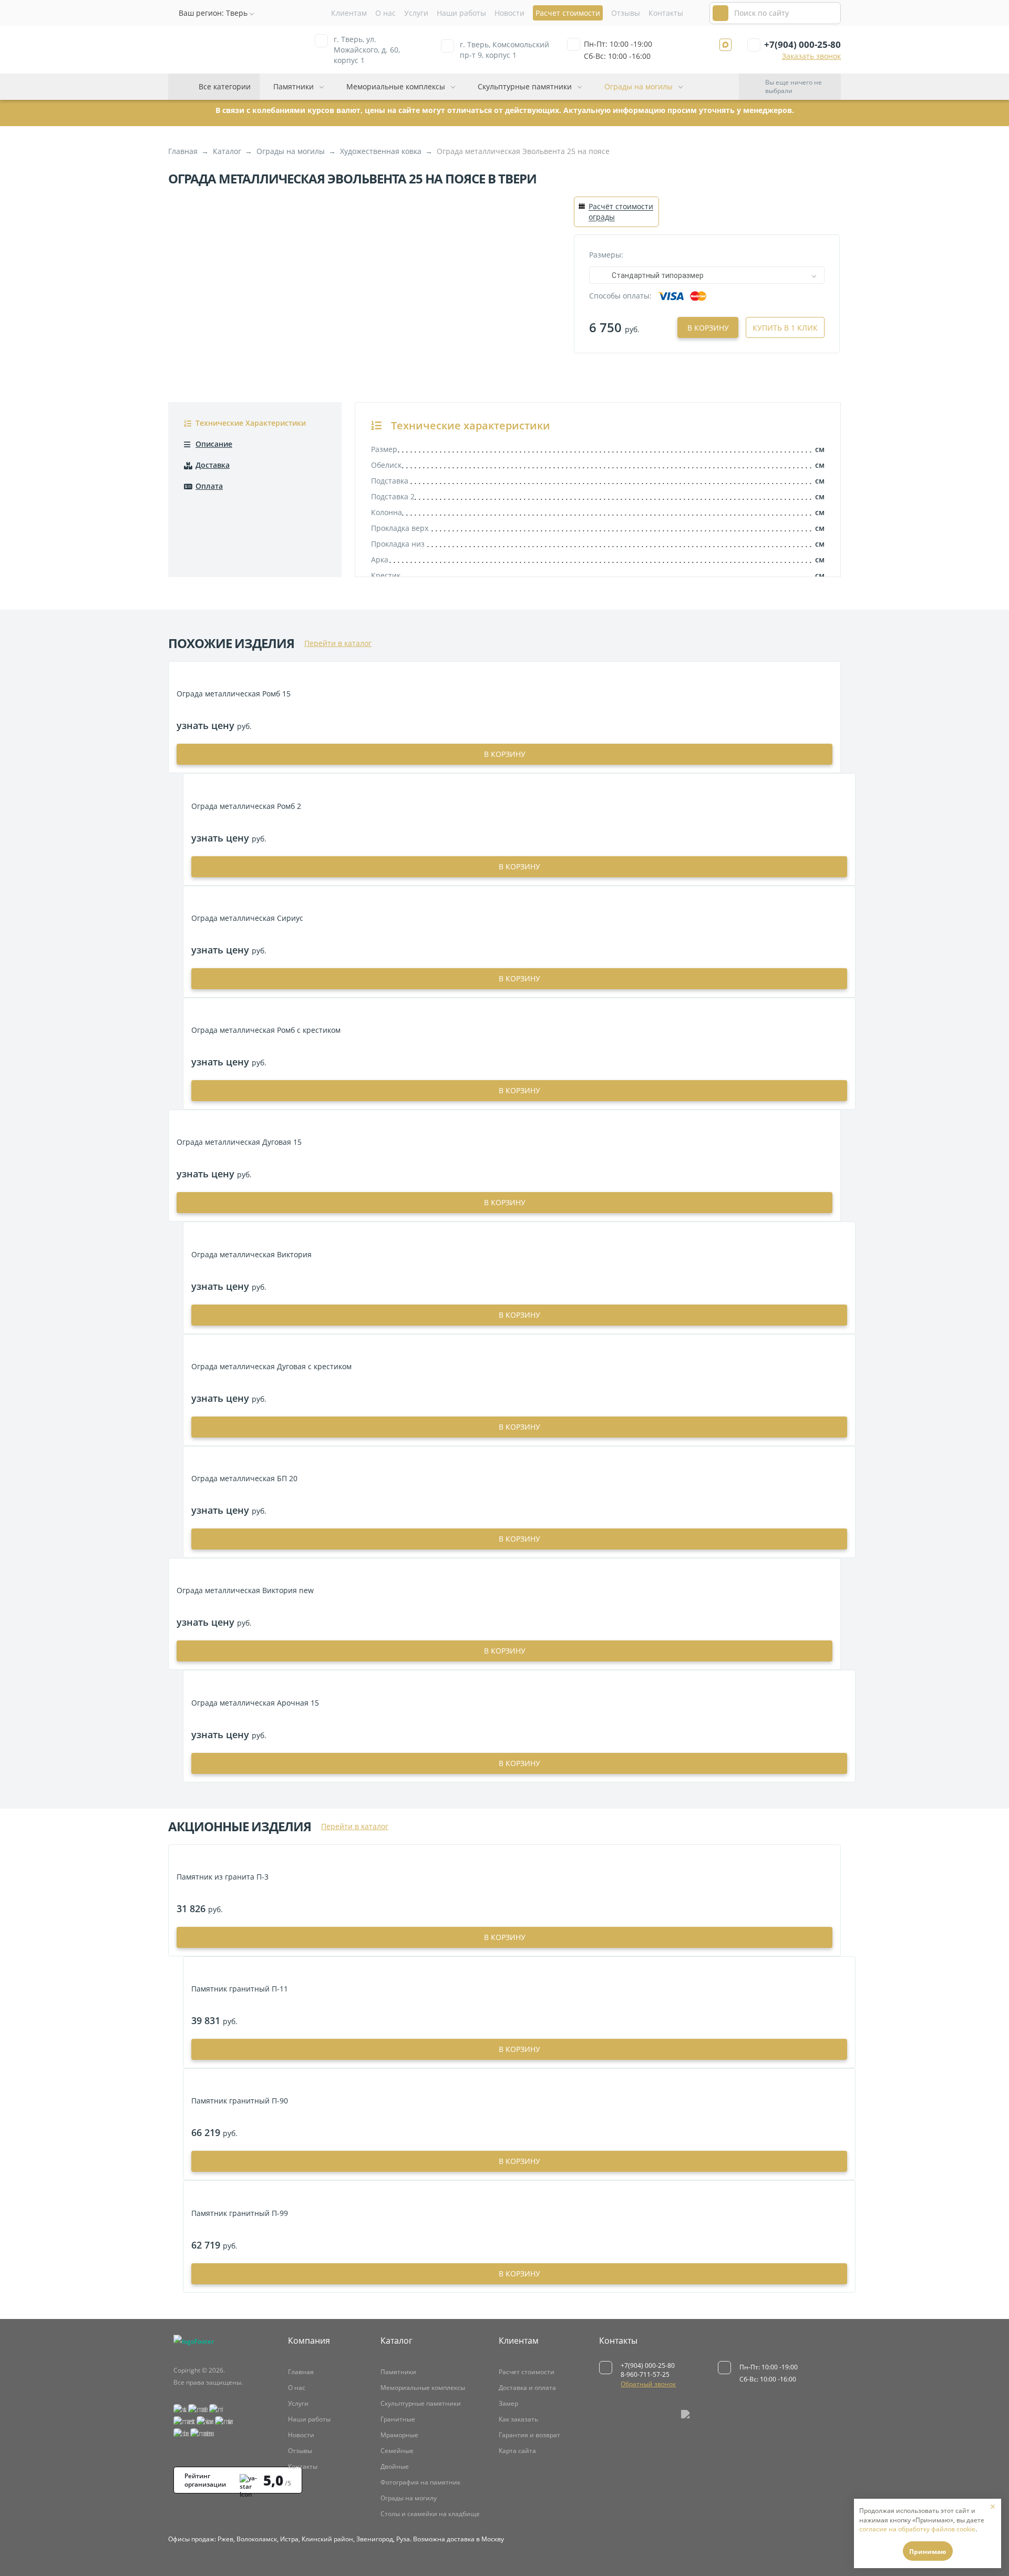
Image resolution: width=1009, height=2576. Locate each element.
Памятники (294, 86)
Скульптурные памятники (525, 86)
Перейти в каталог (338, 643)
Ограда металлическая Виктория (251, 1254)
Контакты (666, 13)
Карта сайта (517, 2451)
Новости (509, 13)
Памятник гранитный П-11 (240, 1989)
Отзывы (626, 13)
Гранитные (398, 2419)
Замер (508, 2403)
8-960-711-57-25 (645, 2374)
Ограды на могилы (639, 86)
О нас (385, 13)
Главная (301, 2372)
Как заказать (518, 2419)
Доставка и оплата (527, 2388)
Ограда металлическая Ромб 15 (234, 694)
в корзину (505, 754)
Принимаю (928, 2552)
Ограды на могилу (409, 2498)
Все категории (225, 86)
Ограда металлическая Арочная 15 (255, 1703)
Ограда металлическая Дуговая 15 (239, 1142)
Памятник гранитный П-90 (240, 2101)
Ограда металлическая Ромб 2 (246, 806)
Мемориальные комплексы (396, 86)
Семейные (397, 2451)
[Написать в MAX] (725, 45)
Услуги (416, 13)
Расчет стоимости (527, 2372)
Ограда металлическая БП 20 (244, 1478)
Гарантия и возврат (529, 2435)
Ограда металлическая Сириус (247, 918)
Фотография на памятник (420, 2482)
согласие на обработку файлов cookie (917, 2529)
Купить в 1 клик (785, 328)
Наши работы (461, 13)
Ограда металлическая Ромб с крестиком (266, 1030)
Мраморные (399, 2435)
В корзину (708, 328)
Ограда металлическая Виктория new (245, 1590)
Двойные (395, 2466)
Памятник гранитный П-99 (240, 2213)
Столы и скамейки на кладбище (430, 2514)
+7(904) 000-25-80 (802, 44)
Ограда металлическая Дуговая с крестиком (271, 1366)
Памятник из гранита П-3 (223, 1877)
